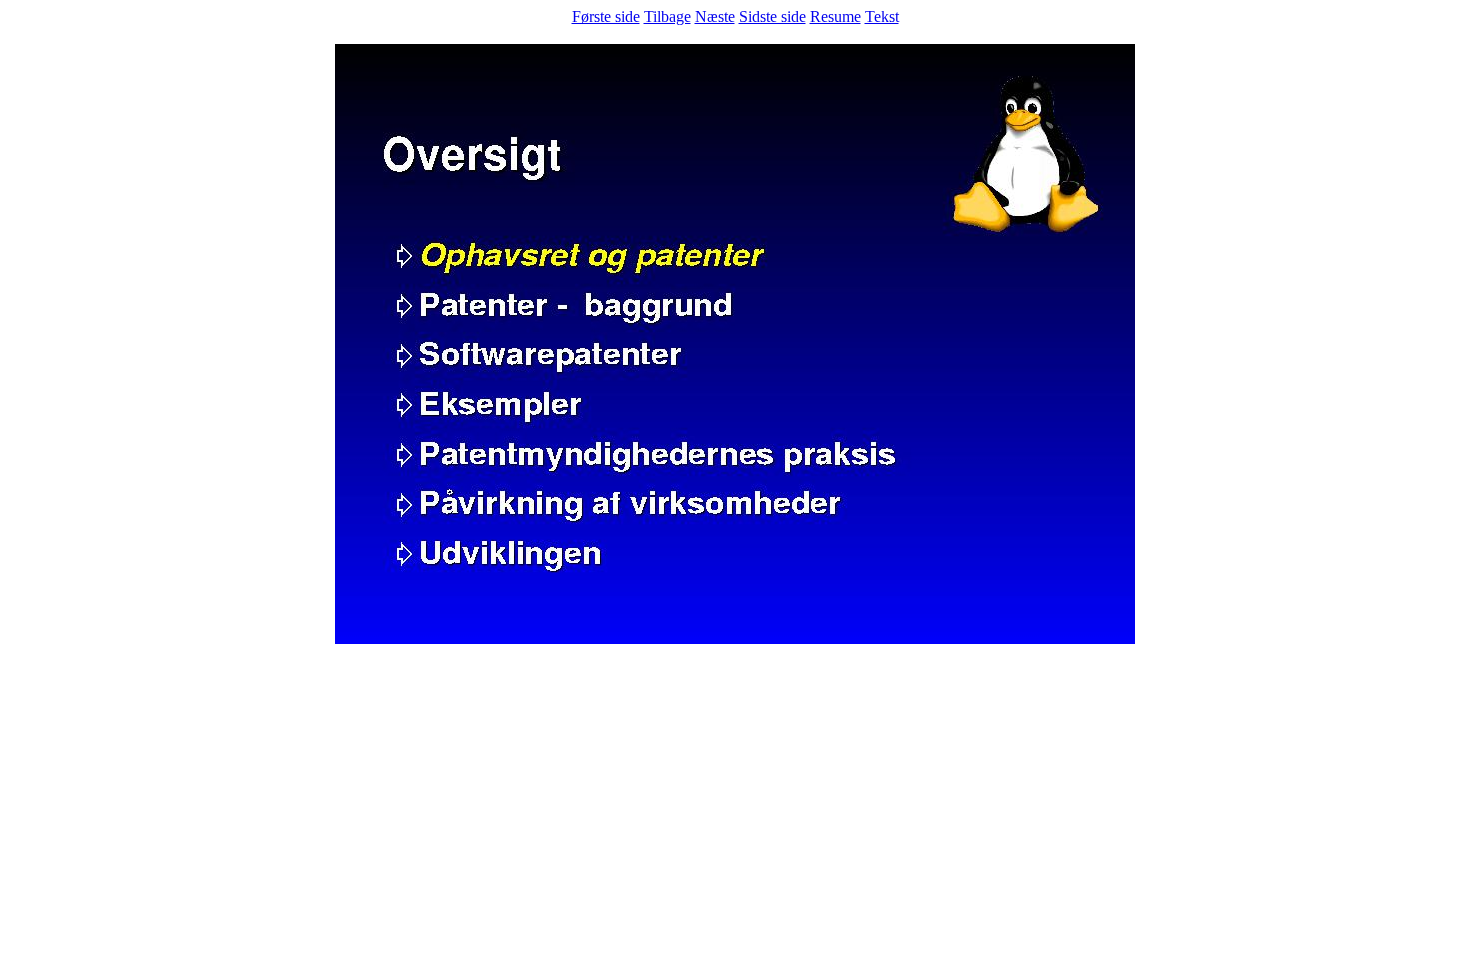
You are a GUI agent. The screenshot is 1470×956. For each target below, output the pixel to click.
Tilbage (667, 16)
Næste (715, 16)
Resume (835, 16)
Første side (606, 16)
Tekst (882, 16)
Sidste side (772, 16)
